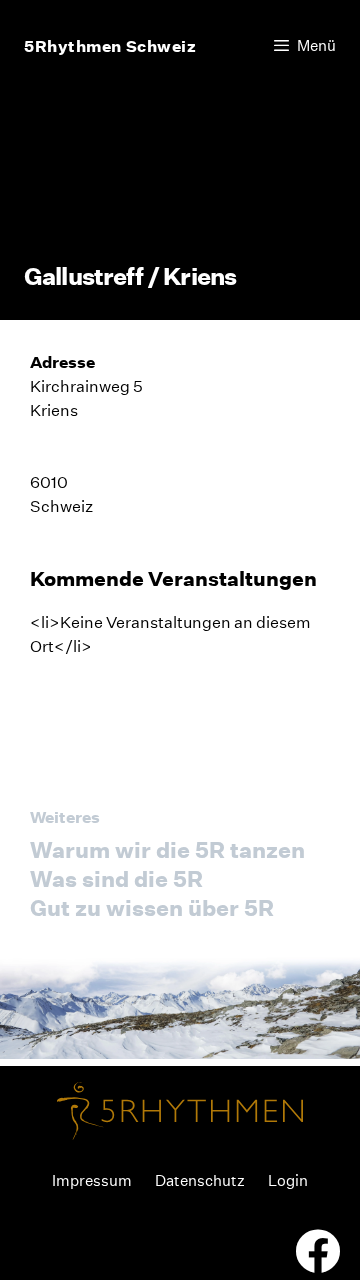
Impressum (92, 1180)
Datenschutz (200, 1180)
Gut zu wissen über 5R (152, 908)
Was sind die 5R (116, 879)
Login (288, 1180)
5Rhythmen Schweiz (110, 46)
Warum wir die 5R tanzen (167, 850)
